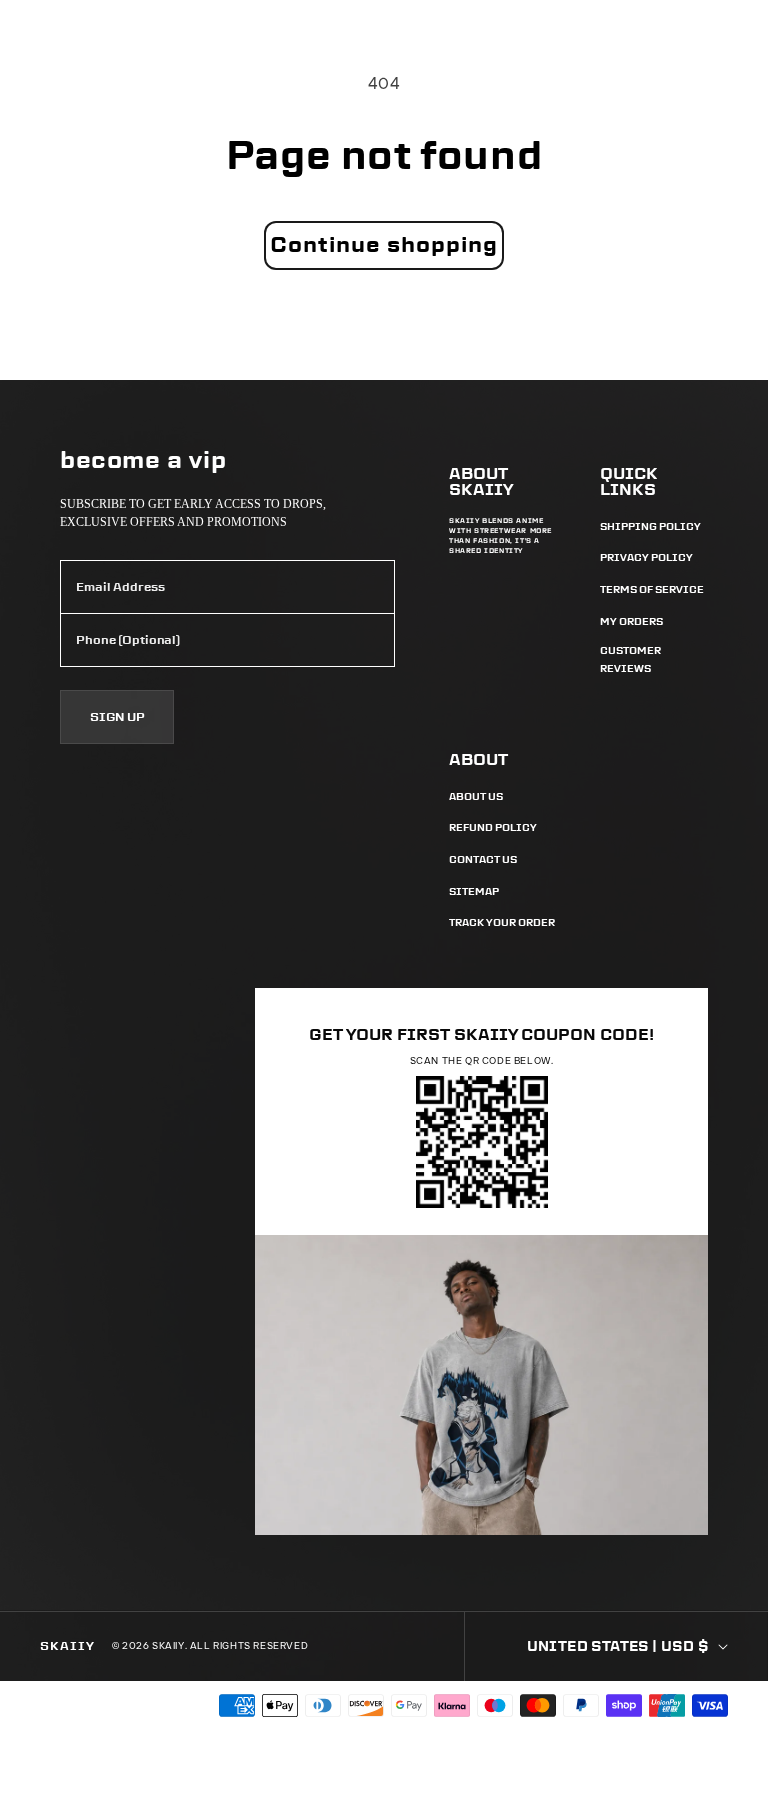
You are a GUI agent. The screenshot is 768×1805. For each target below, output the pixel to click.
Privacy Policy (646, 557)
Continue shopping (384, 244)
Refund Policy (493, 827)
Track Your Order (502, 922)
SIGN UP (117, 716)
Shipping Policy (650, 526)
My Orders (631, 621)
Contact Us (483, 859)
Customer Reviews (630, 659)
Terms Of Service (652, 589)
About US (476, 796)
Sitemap (474, 891)
